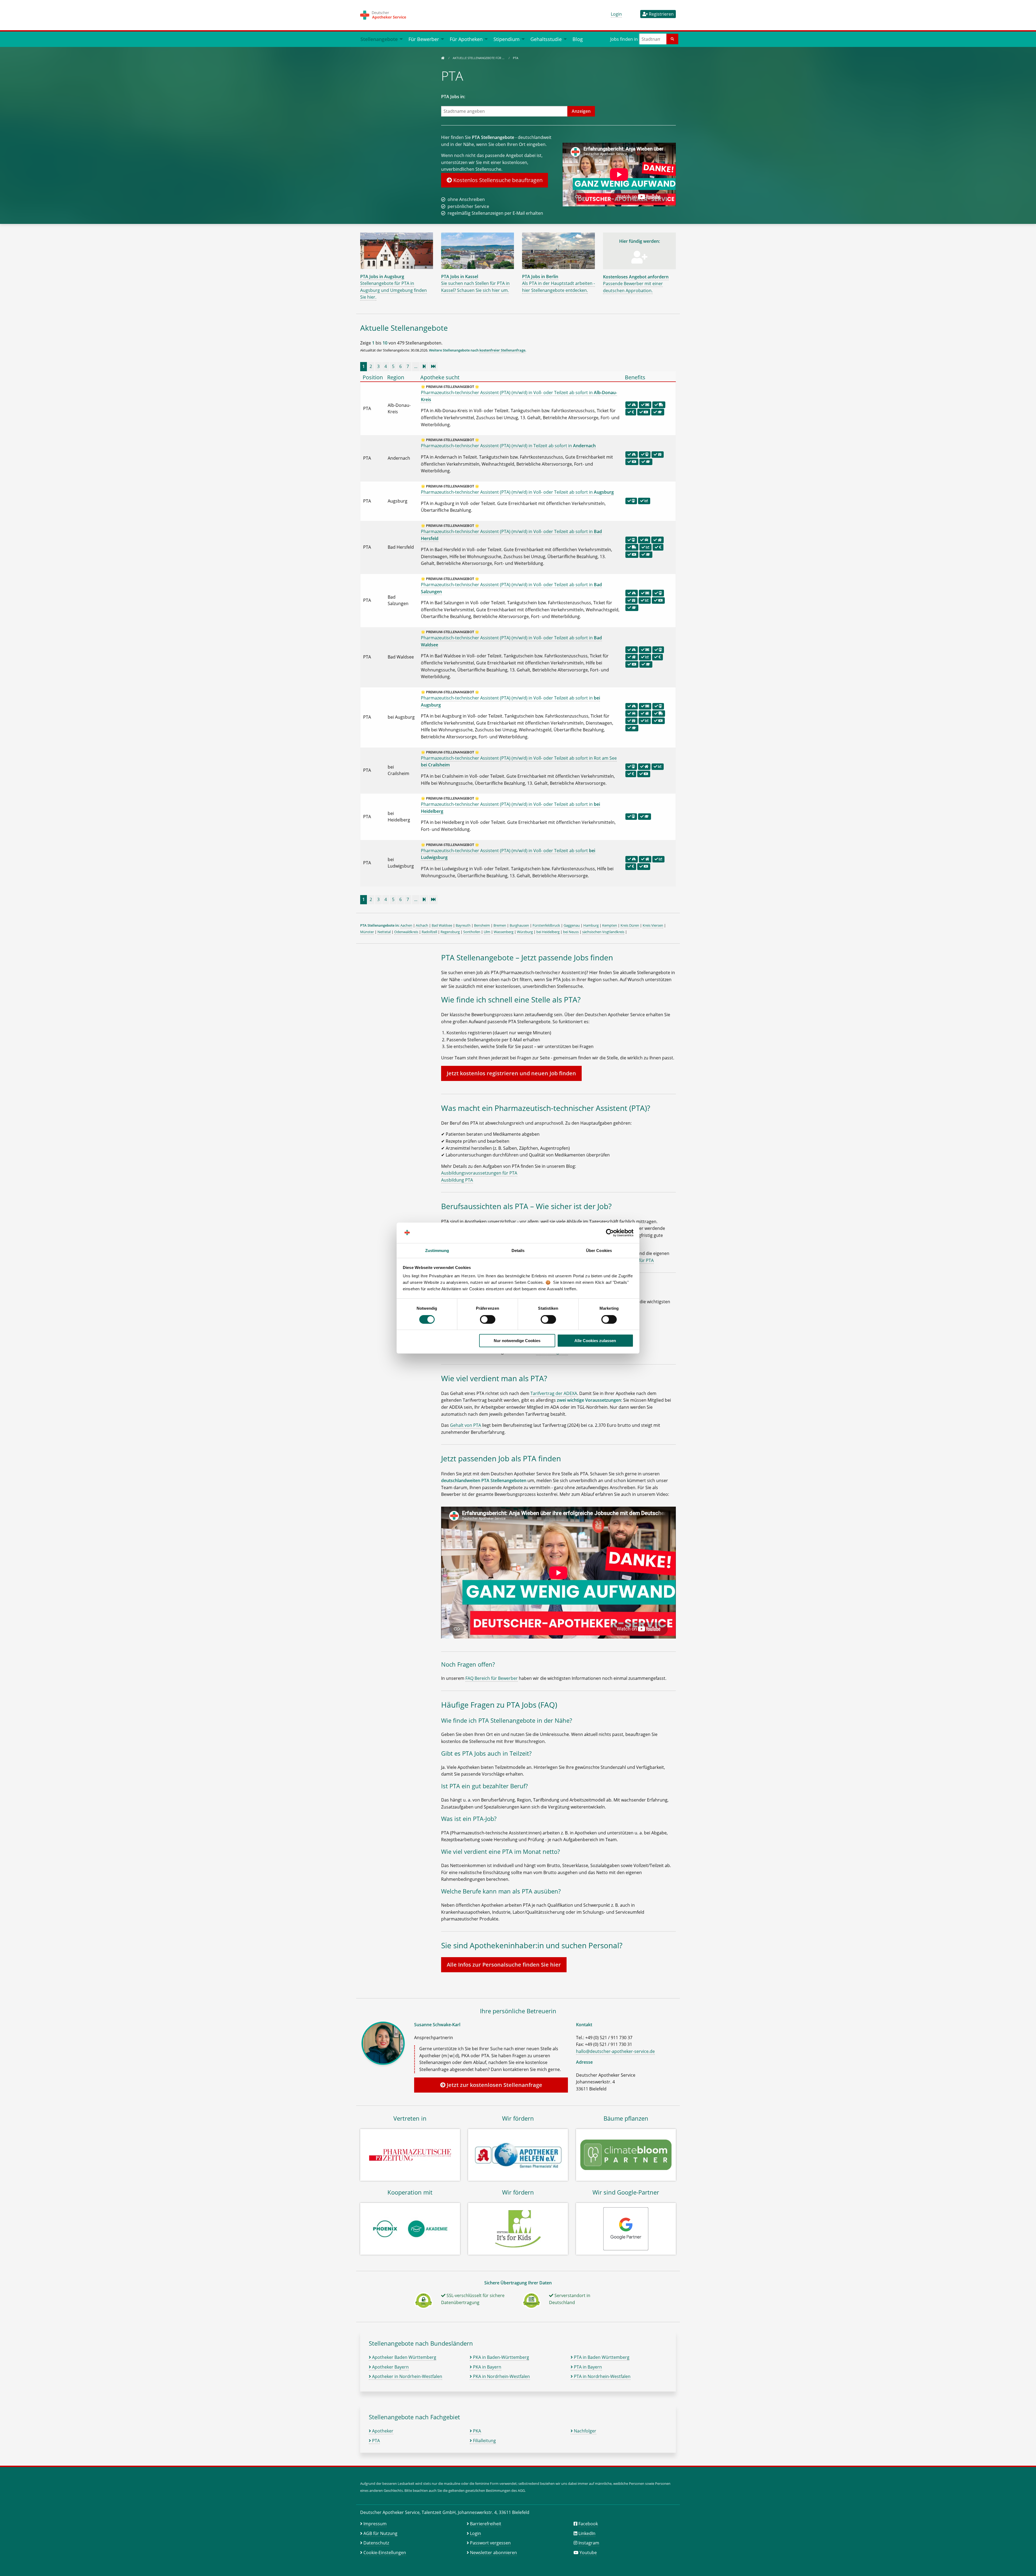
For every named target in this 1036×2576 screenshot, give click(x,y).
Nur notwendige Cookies (517, 1341)
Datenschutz (376, 2543)
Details (518, 1251)
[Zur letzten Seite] (433, 366)
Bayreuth (463, 925)
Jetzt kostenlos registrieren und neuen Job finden (511, 1073)
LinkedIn (587, 2533)
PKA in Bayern (487, 2367)
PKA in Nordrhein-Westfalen (501, 2376)
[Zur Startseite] (443, 58)
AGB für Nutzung (380, 2533)
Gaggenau (572, 925)
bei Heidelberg (548, 932)
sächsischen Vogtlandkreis (603, 932)
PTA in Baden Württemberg (601, 2357)
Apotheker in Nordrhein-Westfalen (407, 2376)
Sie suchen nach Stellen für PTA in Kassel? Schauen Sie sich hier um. (475, 283)
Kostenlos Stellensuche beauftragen (497, 180)
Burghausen (519, 925)
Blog (578, 39)
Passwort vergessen (490, 2543)
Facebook (588, 2524)
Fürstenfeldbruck (546, 925)
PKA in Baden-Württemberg (500, 2357)
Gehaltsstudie (546, 39)
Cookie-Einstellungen (385, 2553)
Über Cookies (599, 1251)
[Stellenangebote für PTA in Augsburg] (397, 250)
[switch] (488, 1319)
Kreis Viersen (653, 925)
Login (616, 14)
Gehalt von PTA (466, 1425)
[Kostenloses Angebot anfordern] (639, 260)
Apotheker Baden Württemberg (404, 2357)
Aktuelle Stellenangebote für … (479, 58)
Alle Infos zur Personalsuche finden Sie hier (504, 1965)
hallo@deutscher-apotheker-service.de (615, 2051)
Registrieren (661, 14)
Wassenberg (504, 932)
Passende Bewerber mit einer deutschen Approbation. (636, 284)
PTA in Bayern (587, 2367)
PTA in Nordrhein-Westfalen (602, 2376)
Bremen (500, 925)
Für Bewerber (424, 39)
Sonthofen (472, 932)
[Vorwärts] (424, 366)
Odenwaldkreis (406, 932)
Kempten (610, 925)
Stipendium (507, 39)
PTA (375, 2441)
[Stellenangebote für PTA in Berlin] (558, 250)
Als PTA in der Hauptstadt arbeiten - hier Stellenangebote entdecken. (558, 283)
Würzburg (525, 932)
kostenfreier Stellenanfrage (502, 350)
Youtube (588, 2553)
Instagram (589, 2543)
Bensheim (482, 925)
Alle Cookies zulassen (595, 1341)
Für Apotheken (466, 39)
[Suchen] (672, 39)
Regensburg (450, 932)
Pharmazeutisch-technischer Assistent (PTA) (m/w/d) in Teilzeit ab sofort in (508, 446)
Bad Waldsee (442, 925)
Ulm (487, 932)
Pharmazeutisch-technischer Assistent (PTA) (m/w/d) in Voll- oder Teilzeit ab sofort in (517, 492)
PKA (476, 2431)
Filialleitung (484, 2441)
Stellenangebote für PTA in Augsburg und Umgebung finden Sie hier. (393, 287)
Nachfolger (585, 2431)
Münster (367, 932)
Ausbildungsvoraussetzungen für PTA (479, 1173)
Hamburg (591, 925)
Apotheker (382, 2431)
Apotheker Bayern (390, 2367)
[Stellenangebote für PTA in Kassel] (478, 250)
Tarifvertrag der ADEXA (554, 1393)
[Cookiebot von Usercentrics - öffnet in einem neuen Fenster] (610, 1233)
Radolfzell (429, 932)
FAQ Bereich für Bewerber (492, 1678)
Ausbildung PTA (457, 1180)
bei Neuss (571, 932)
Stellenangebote (379, 39)
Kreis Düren (630, 925)
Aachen (406, 925)
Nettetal (384, 932)
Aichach (422, 925)
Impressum (375, 2524)
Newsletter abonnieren (493, 2553)
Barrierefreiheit (486, 2524)
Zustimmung (437, 1251)
